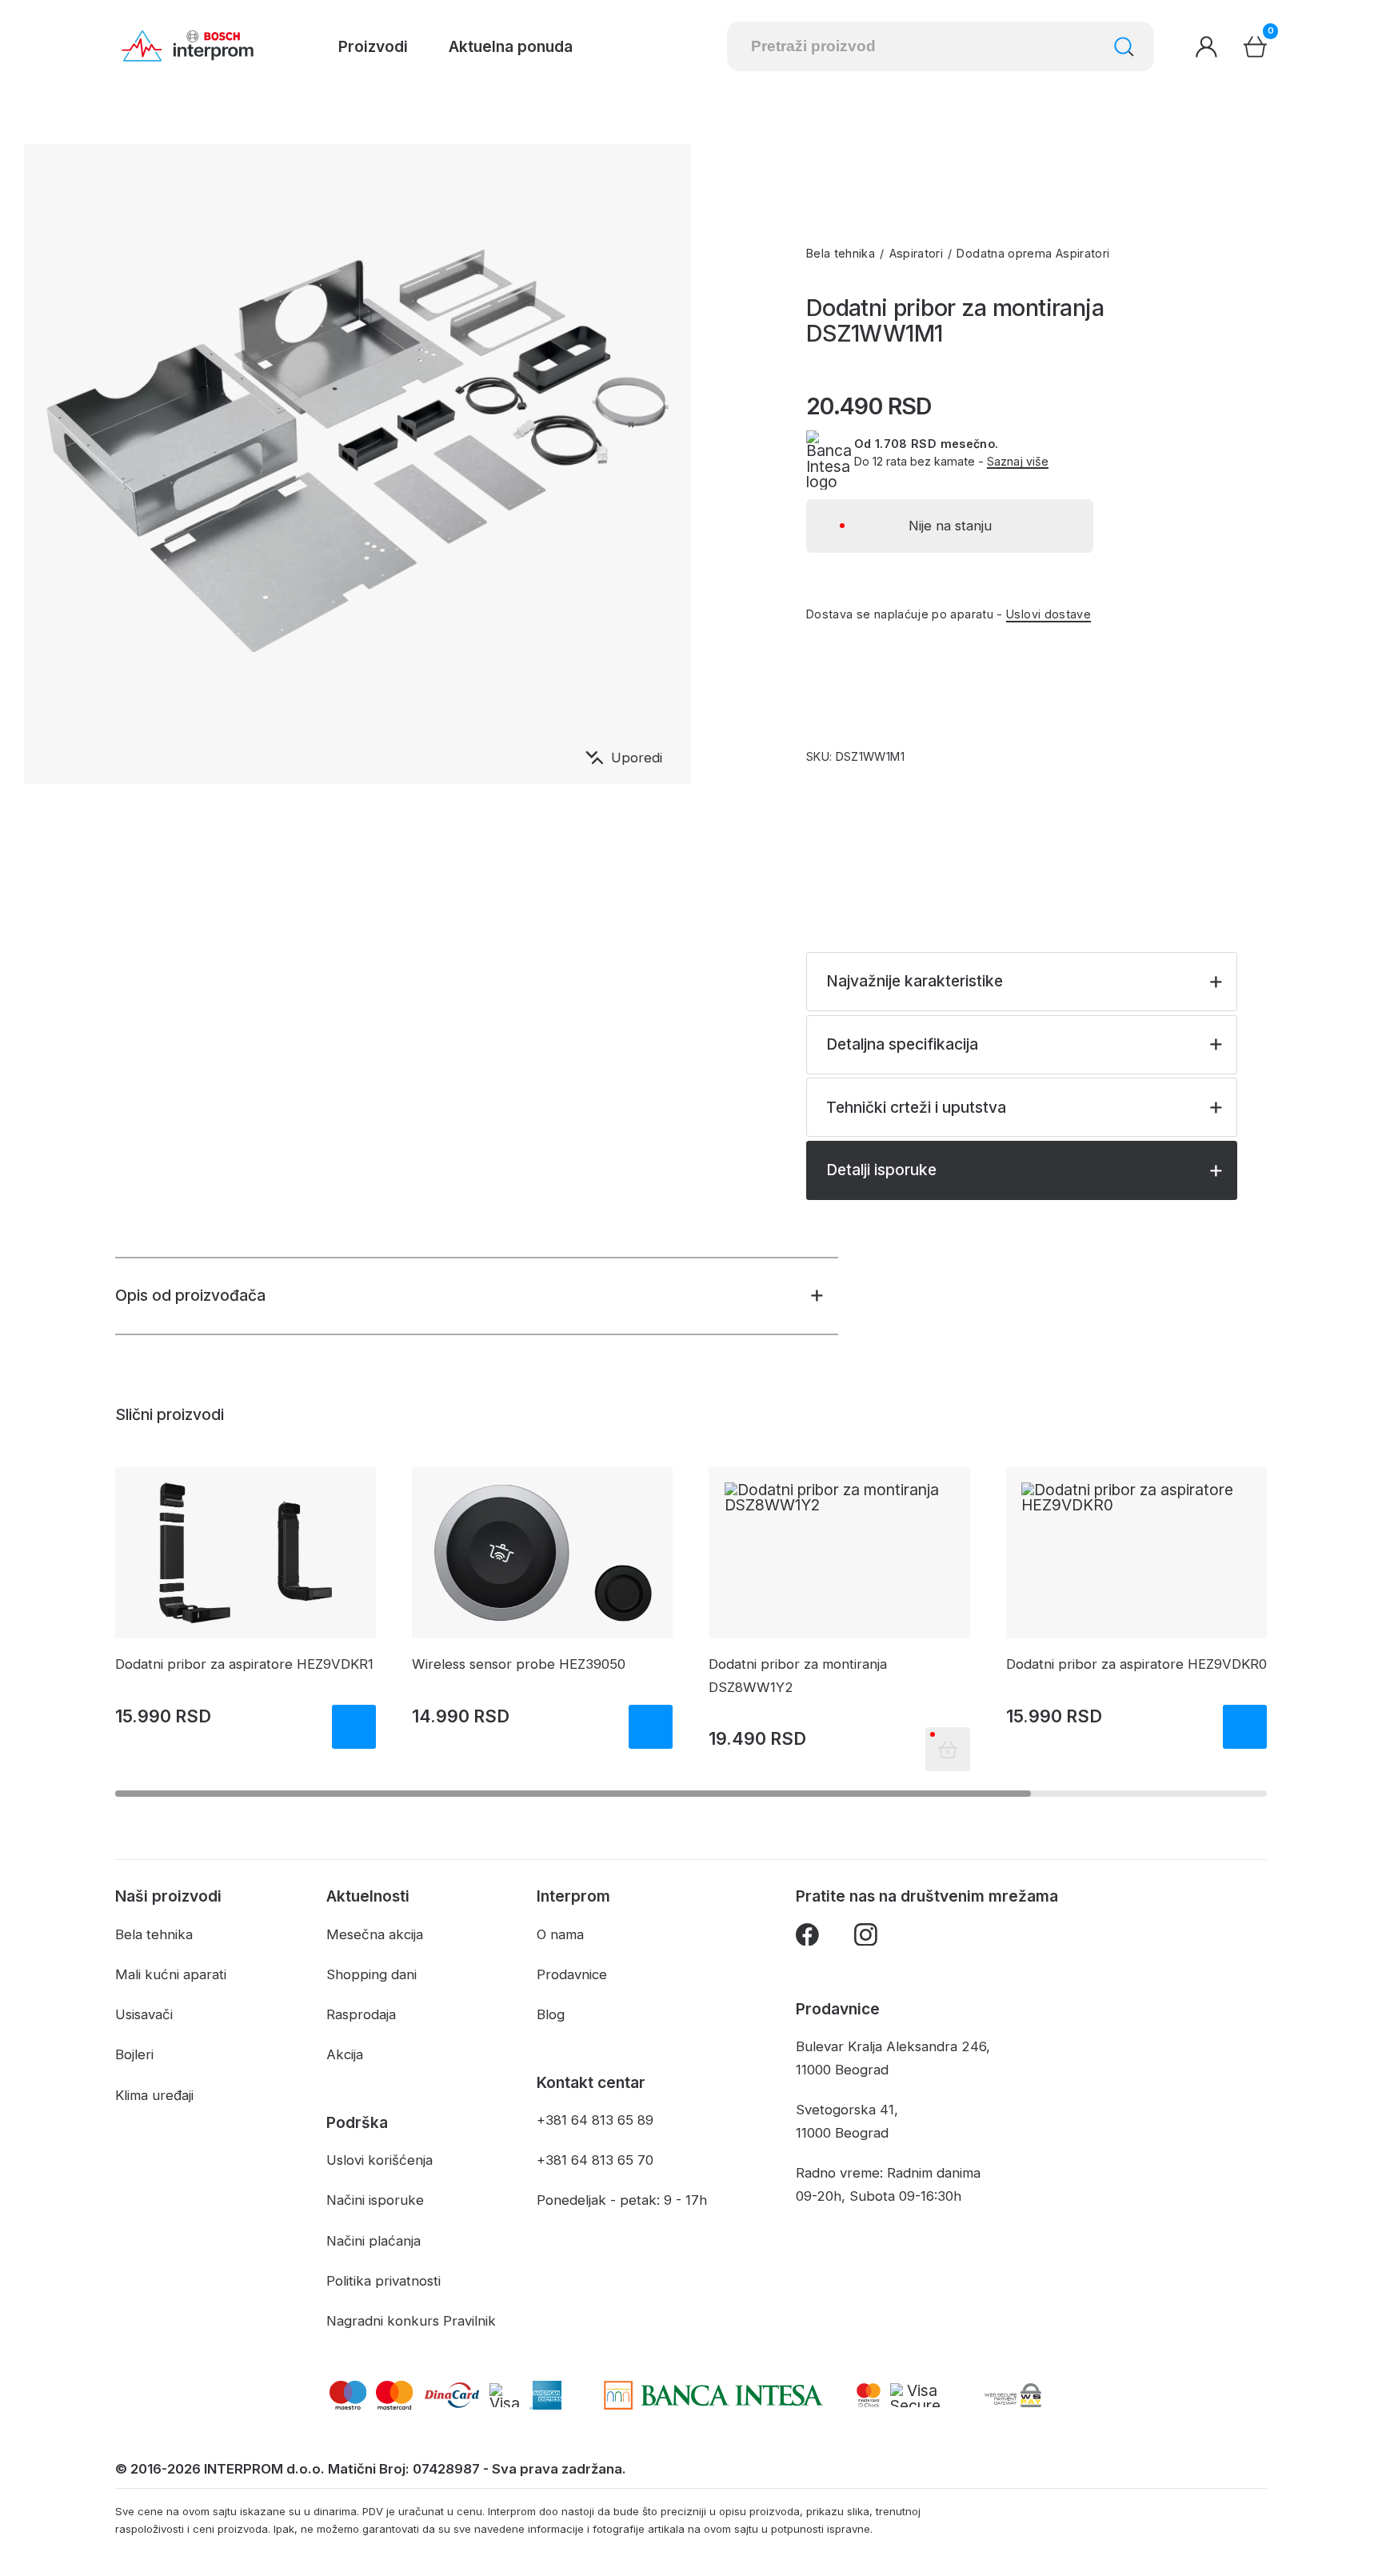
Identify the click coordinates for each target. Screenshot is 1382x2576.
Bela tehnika (841, 253)
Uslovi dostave (1048, 614)
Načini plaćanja (373, 2241)
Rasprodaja (361, 2014)
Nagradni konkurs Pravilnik (411, 2321)
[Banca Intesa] (714, 2395)
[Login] (1206, 47)
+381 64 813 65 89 (595, 2120)
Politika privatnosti (383, 2281)
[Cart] (1255, 47)
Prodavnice (572, 1974)
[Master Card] (869, 2395)
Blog (551, 2014)
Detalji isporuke (881, 1170)
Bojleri (134, 2054)
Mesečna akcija (375, 1934)
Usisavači (144, 2014)
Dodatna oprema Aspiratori (1033, 253)
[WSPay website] (1013, 2395)
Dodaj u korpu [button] (354, 1727)
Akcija (345, 2054)
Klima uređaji (154, 2095)
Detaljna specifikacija (902, 1044)
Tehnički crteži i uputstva (916, 1107)
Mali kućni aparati (171, 1974)
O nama (560, 1934)
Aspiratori (917, 253)
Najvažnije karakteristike (915, 981)
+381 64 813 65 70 (595, 2160)
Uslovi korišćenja (379, 2160)
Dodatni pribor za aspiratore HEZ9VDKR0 (1136, 1664)
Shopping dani (371, 1974)
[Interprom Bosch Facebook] (807, 1938)
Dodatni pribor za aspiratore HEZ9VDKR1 (244, 1664)
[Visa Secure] (915, 2395)
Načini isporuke (375, 2200)
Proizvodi (373, 46)
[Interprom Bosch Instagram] (866, 1938)
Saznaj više (1018, 462)
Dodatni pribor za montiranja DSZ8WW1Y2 (798, 1676)
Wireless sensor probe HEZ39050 (519, 1664)
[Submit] (1124, 47)
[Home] (188, 46)
